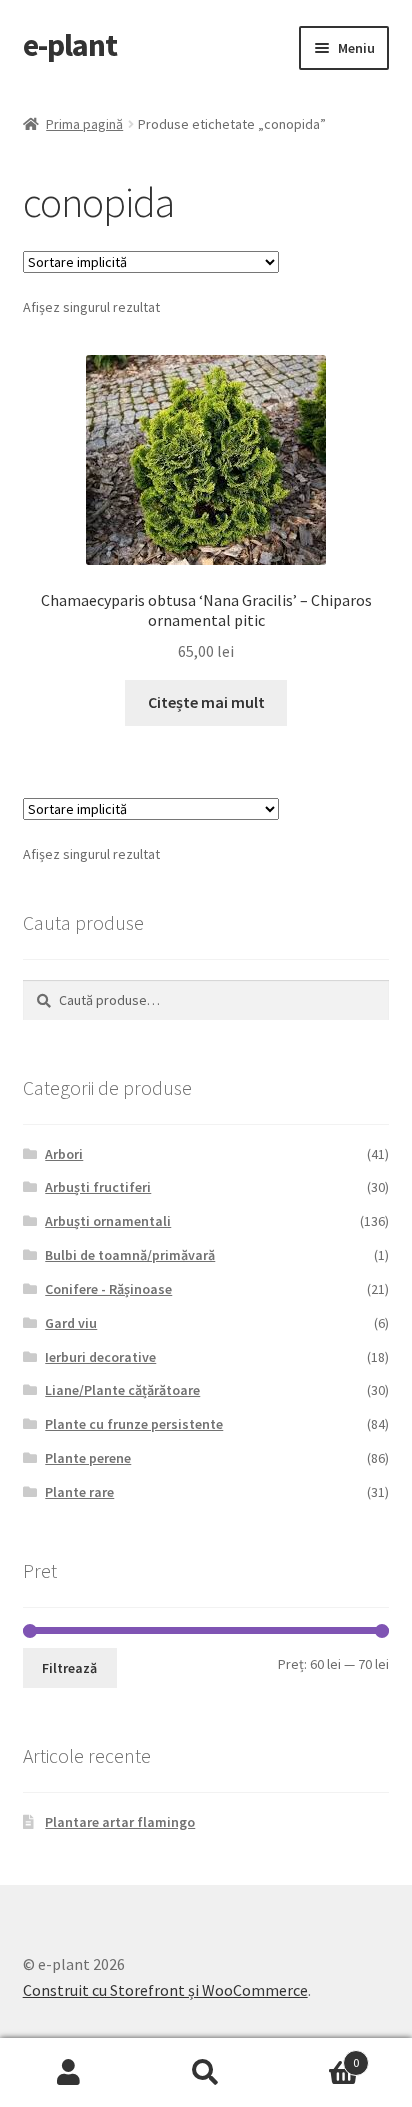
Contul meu (68, 2073)
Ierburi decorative (100, 1357)
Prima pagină (84, 124)
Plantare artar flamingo (120, 1822)
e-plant (70, 45)
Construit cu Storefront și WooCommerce (165, 1990)
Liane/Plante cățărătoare (122, 1390)
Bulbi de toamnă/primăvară (130, 1255)
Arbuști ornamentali (108, 1221)
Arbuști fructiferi (98, 1187)
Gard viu (71, 1323)
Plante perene (88, 1458)
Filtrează (69, 1668)
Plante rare (79, 1492)
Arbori (64, 1154)
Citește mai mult (206, 702)
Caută (205, 2073)
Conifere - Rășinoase (108, 1289)
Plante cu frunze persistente (134, 1424)
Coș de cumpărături (317, 2055)
